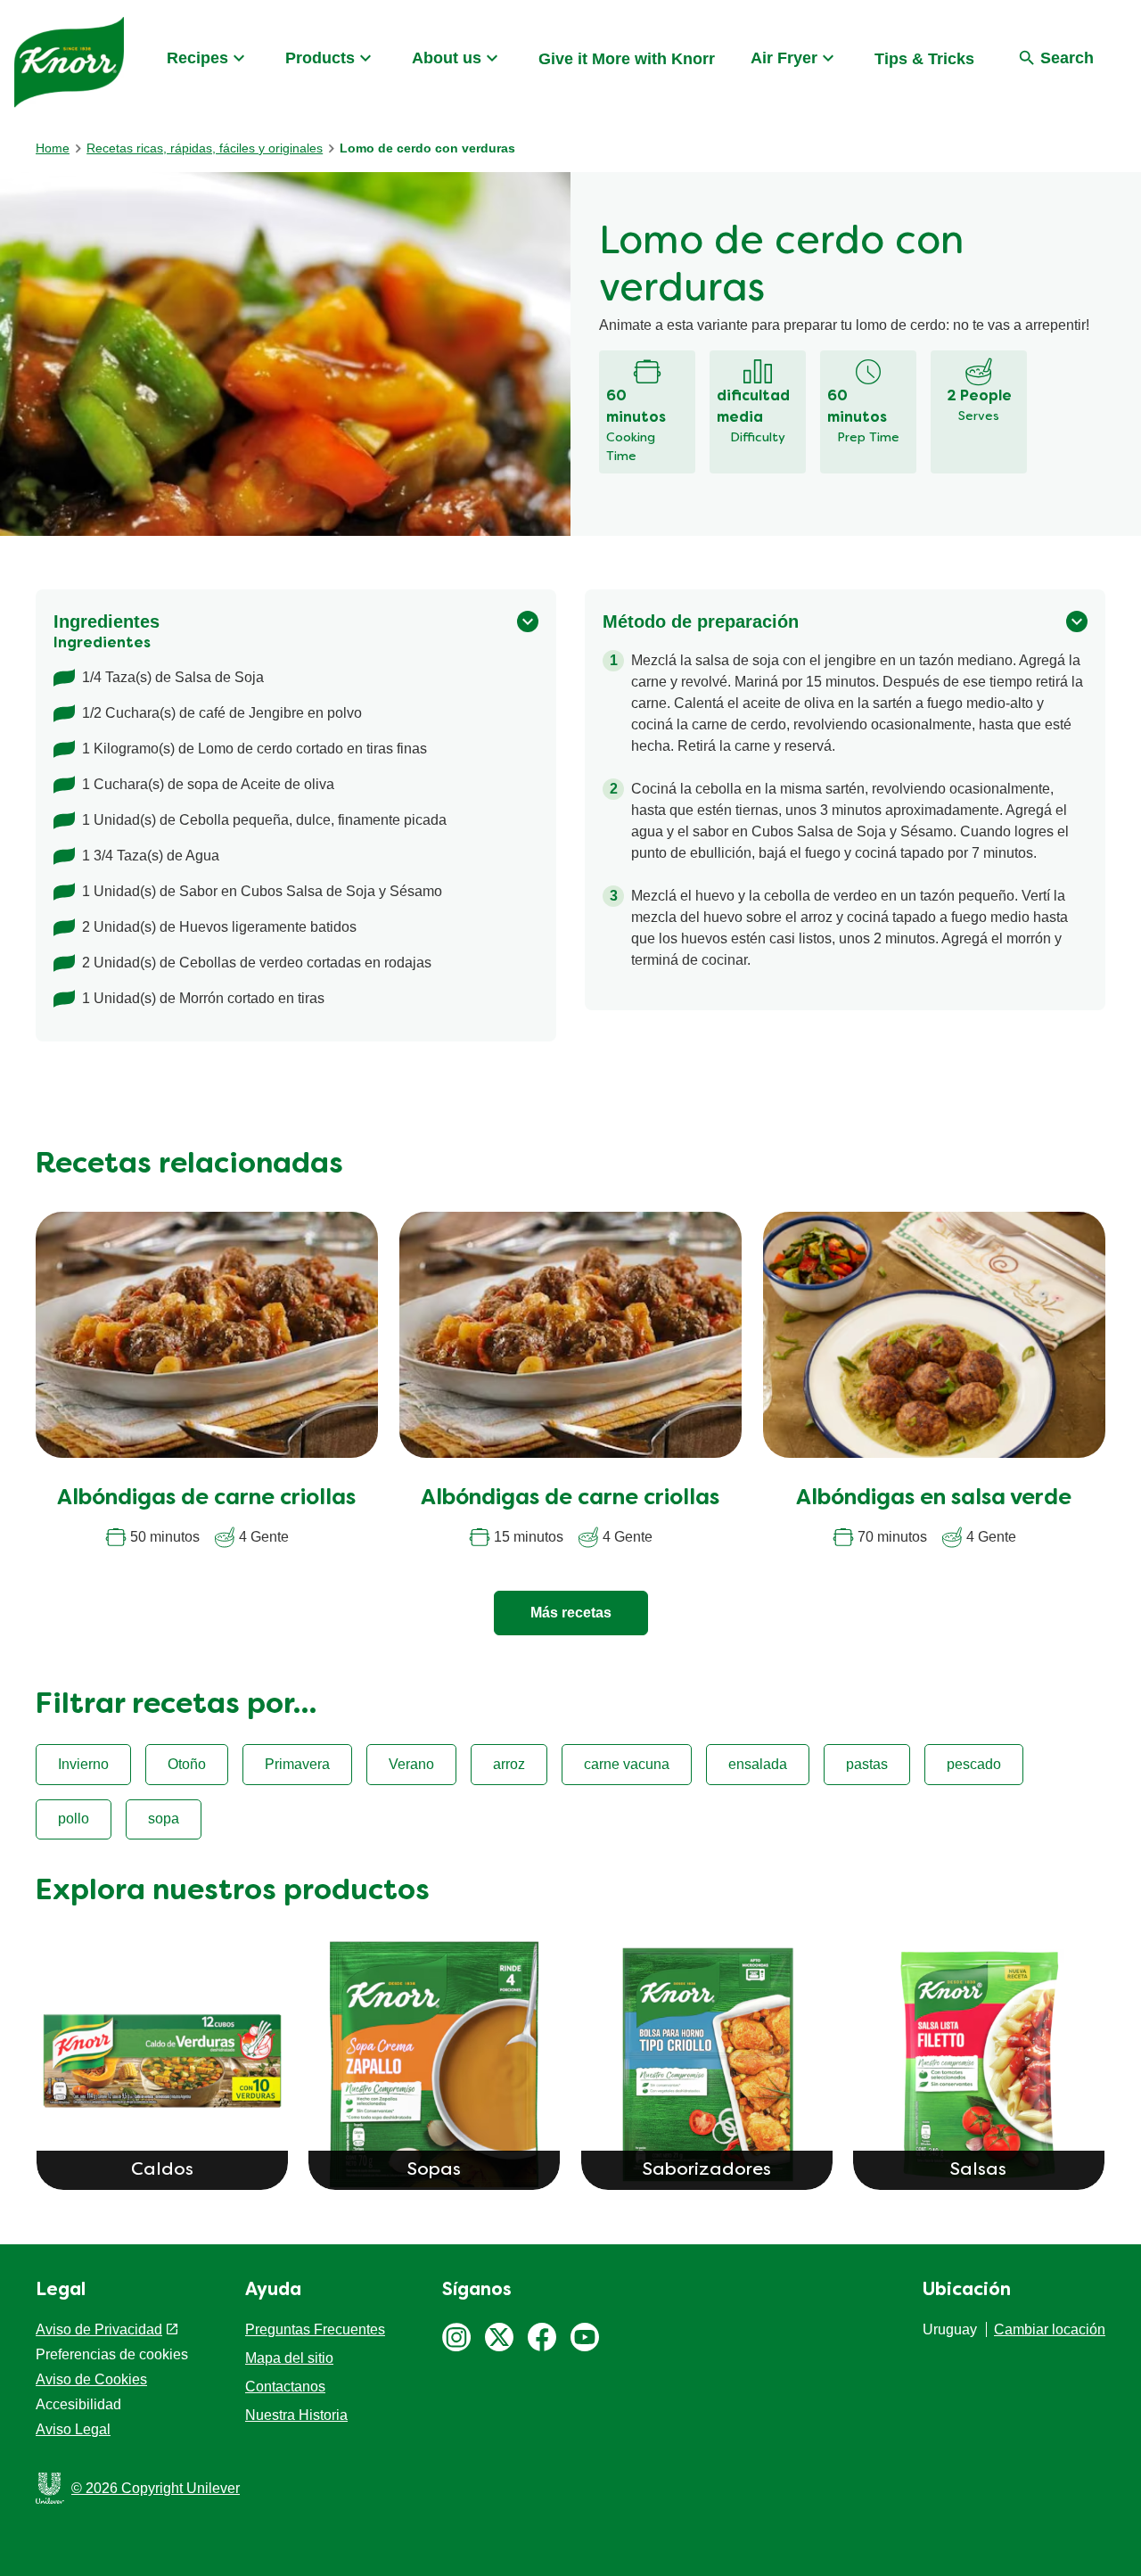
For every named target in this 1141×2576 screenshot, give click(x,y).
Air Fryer (784, 58)
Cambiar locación (1050, 2329)
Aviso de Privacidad (99, 2329)
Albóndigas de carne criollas (206, 1499)
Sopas (434, 2170)
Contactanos (285, 2387)
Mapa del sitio (289, 2358)
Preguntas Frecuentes (315, 2329)
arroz (509, 1764)
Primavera (297, 1764)
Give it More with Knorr (627, 59)
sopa (164, 1819)
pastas (867, 1764)
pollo (74, 1819)
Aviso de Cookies (91, 2379)
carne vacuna (627, 1764)
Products (320, 58)
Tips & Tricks (924, 59)
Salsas (978, 2170)
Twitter (499, 2337)
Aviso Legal (73, 2429)
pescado (974, 1764)
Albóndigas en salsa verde (934, 1499)
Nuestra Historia (296, 2415)
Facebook (542, 2337)
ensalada (758, 1764)
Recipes (197, 58)
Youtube (585, 2337)
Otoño (187, 1764)
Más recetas (571, 1613)
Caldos (162, 2170)
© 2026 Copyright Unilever (156, 2488)
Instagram (456, 2337)
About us (447, 58)
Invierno (83, 1764)
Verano (411, 1764)
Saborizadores (707, 2170)
